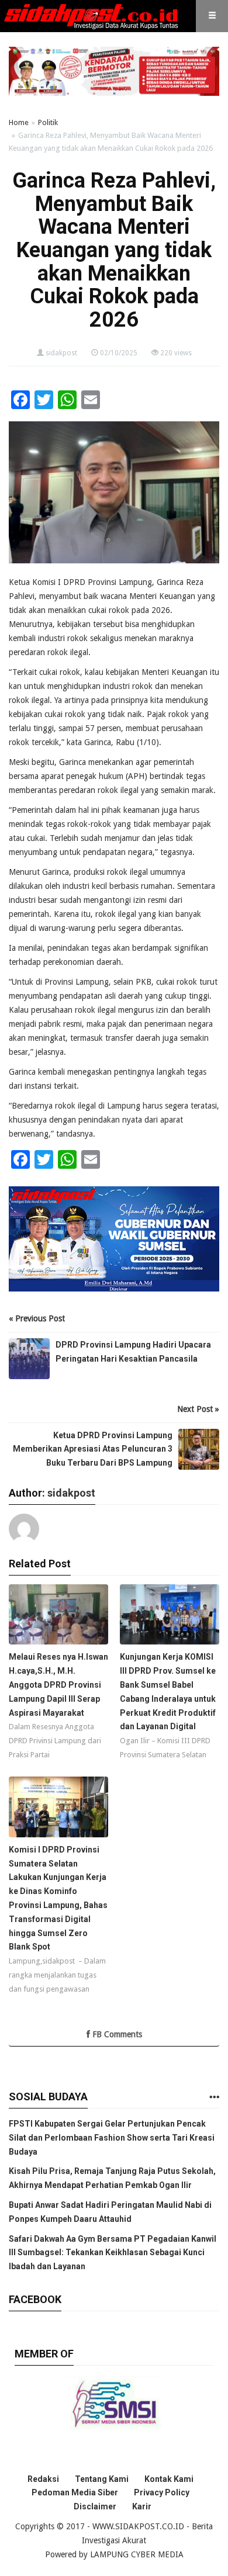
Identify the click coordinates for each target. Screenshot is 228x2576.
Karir (142, 2506)
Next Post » (198, 1409)
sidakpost (61, 353)
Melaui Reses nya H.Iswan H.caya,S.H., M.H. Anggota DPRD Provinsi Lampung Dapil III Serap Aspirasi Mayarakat (58, 1685)
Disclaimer (95, 2506)
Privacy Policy (162, 2492)
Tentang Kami (102, 2479)
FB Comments (116, 2034)
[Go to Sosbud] (214, 2098)
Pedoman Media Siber (75, 2492)
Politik (48, 122)
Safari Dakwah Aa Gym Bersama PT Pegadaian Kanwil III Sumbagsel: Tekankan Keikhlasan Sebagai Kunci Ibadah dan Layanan (113, 2253)
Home (19, 122)
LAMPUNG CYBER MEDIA (137, 2554)
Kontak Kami (169, 2479)
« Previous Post (37, 1318)
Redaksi (43, 2479)
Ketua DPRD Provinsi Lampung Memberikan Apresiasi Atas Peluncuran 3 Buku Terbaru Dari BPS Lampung (93, 1449)
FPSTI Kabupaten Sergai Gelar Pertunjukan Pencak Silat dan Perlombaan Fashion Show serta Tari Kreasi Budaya (112, 2138)
